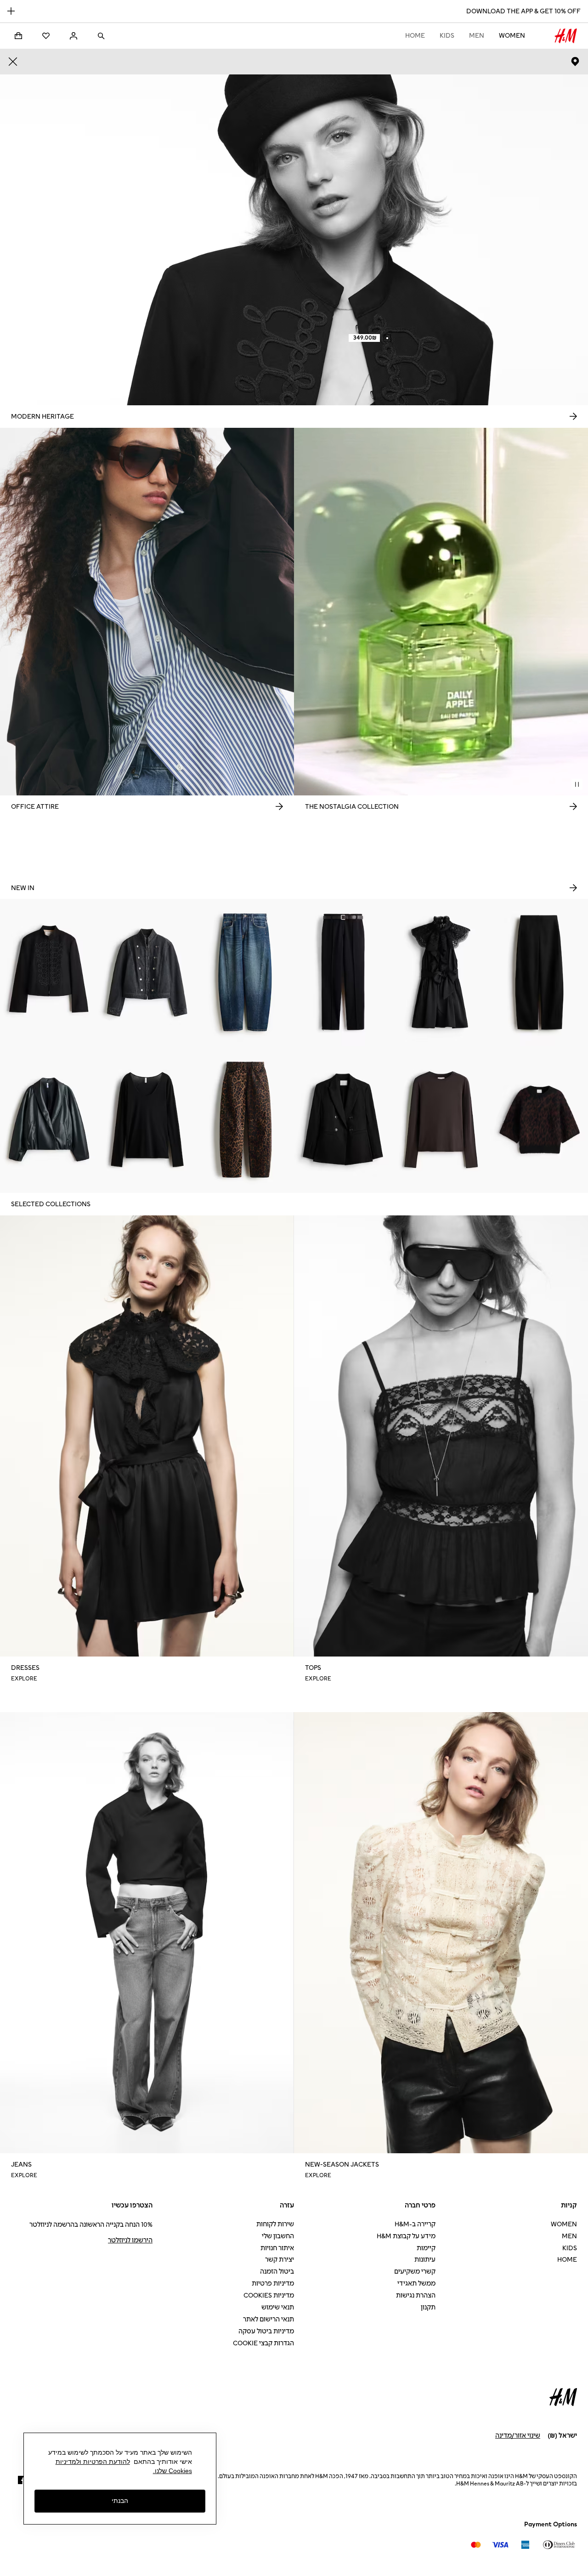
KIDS (447, 36)
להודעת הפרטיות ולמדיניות (93, 2462)
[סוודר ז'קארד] (539, 1119)
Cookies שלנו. (172, 2471)
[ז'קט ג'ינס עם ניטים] (147, 972)
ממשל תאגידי (416, 2284)
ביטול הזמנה (277, 2272)
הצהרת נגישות (416, 2295)
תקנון (428, 2307)
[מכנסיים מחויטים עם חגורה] (343, 972)
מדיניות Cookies (269, 2295)
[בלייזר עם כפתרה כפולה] (343, 1119)
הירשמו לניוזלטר (130, 2240)
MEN (477, 36)
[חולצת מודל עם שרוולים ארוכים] (441, 1119)
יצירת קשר (280, 2260)
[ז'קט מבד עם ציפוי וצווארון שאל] (49, 1119)
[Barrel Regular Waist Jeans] (245, 972)
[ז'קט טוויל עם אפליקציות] (49, 972)
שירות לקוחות (275, 2224)
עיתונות (425, 2260)
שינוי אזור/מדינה (518, 2436)
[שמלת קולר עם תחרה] (441, 972)
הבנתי (120, 2501)
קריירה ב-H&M (415, 2224)
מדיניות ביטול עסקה (266, 2331)
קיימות (426, 2248)
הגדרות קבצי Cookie (263, 2343)
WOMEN (512, 36)
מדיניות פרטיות (273, 2284)
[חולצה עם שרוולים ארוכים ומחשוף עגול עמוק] (147, 1119)
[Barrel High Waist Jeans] (245, 1119)
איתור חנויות (277, 2248)
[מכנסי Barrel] (539, 972)
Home (415, 36)
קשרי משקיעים (415, 2272)
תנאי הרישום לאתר (269, 2319)
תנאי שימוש (278, 2307)
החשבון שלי (278, 2236)
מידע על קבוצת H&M (406, 2236)
